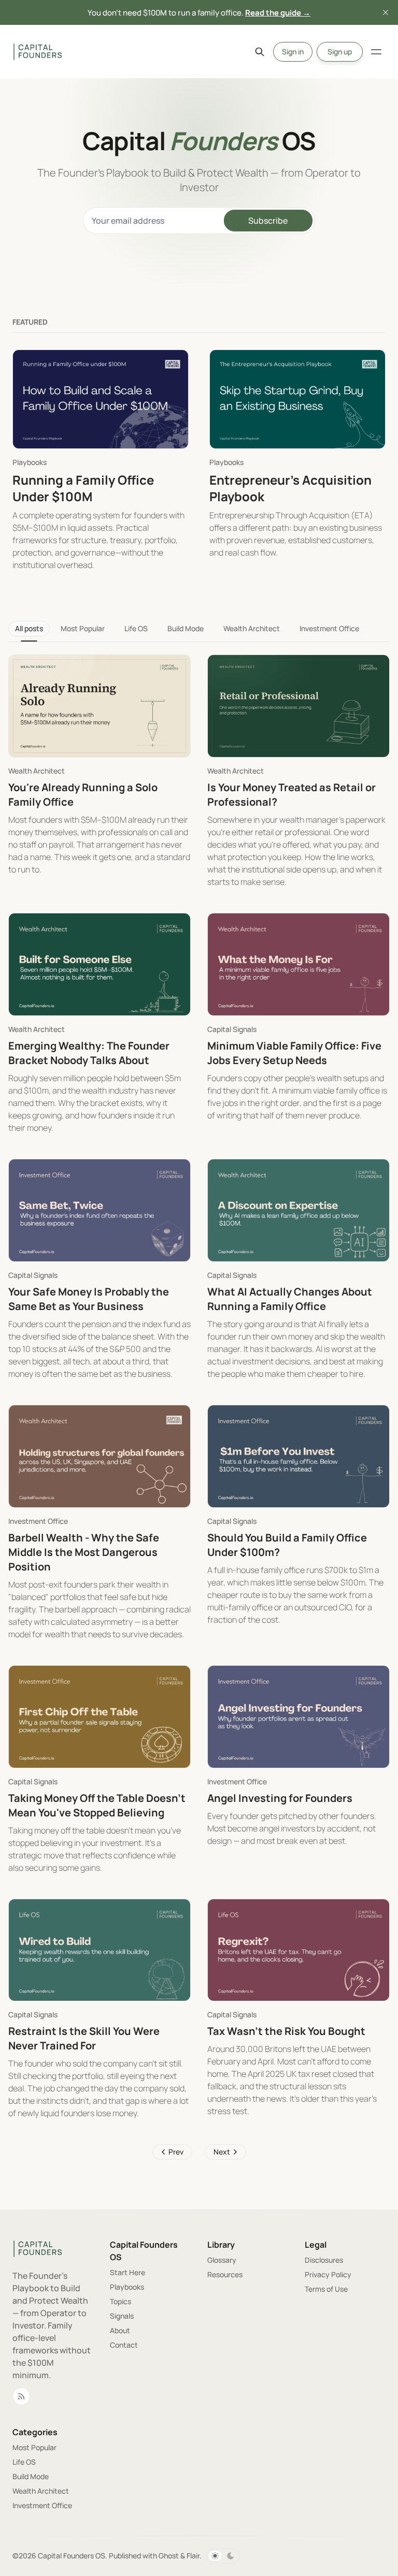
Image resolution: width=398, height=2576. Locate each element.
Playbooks (30, 462)
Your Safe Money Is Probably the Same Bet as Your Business (89, 1299)
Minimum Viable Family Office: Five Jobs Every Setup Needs (294, 1053)
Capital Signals (232, 1029)
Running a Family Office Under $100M (83, 488)
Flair (193, 2556)
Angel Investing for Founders (280, 1798)
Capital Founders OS (72, 2556)
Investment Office (329, 628)
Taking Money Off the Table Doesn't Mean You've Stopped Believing (97, 1805)
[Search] (260, 52)
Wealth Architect (252, 628)
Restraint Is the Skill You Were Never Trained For (84, 2038)
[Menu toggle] (376, 52)
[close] (386, 12)
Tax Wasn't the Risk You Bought (286, 2031)
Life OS (136, 628)
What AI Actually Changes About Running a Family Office (290, 1299)
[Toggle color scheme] (223, 2556)
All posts (29, 628)
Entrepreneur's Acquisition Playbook (290, 488)
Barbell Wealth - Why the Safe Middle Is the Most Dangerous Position (84, 1552)
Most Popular (83, 628)
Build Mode (186, 628)
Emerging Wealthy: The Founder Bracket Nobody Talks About (89, 1053)
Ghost (169, 2556)
